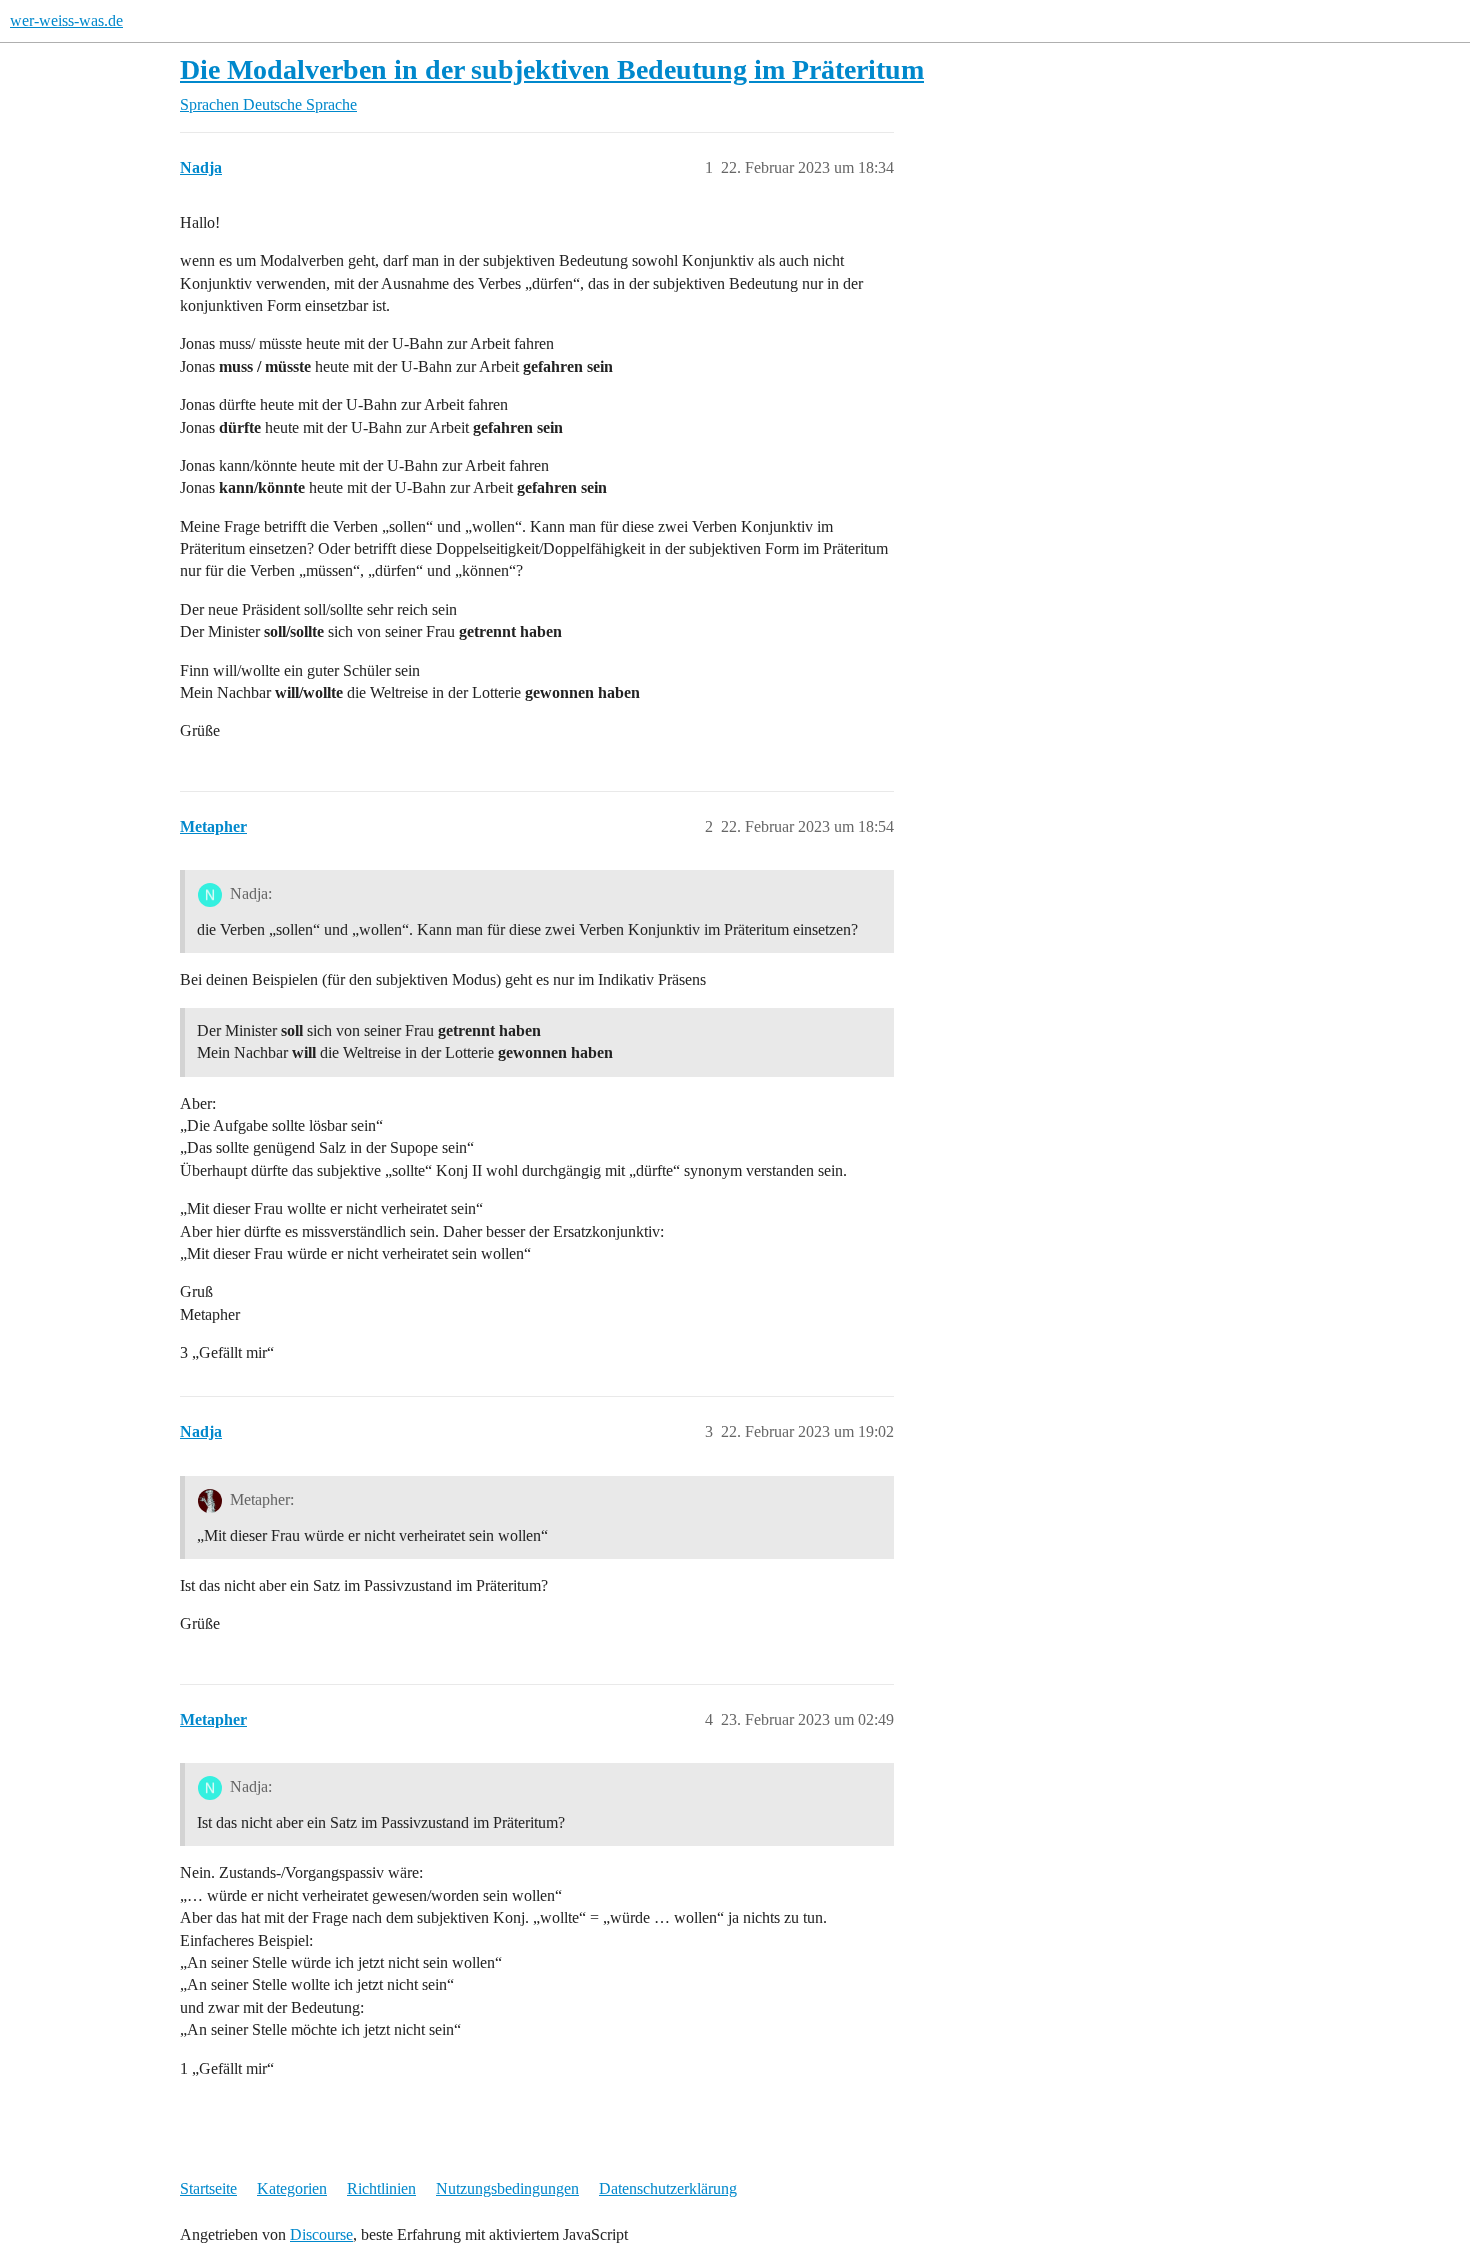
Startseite (208, 2188)
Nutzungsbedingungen (507, 2188)
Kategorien (292, 2188)
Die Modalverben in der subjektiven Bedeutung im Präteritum (552, 69)
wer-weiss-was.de (66, 20)
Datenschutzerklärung (668, 2188)
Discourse (321, 2234)
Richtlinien (381, 2188)
